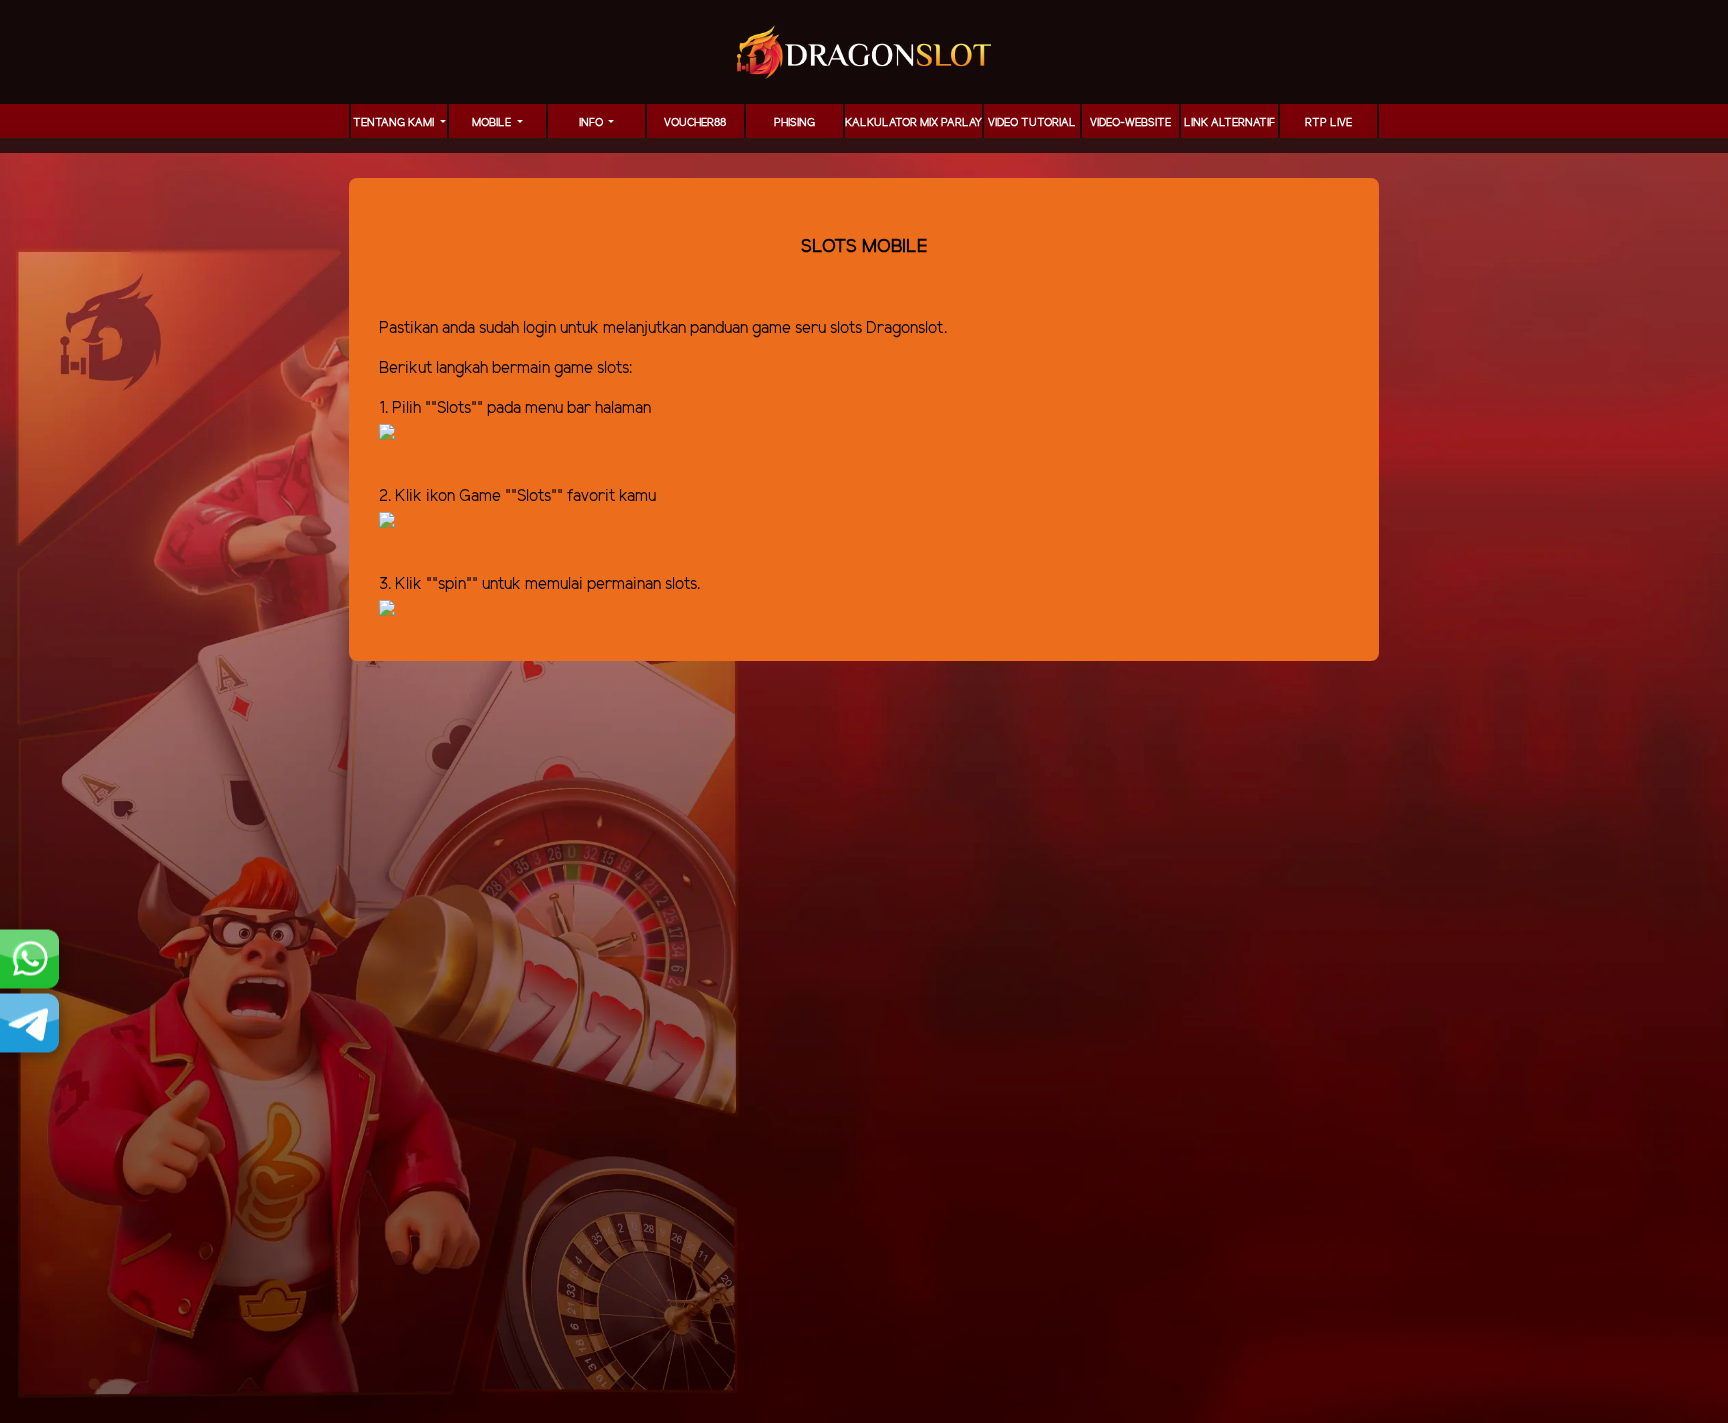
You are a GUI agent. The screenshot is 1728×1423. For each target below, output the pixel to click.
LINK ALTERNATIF (1229, 123)
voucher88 (695, 123)
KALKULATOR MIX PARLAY (913, 123)
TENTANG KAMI (395, 123)
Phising (794, 123)
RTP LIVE (1328, 123)
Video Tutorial (1032, 123)
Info (592, 123)
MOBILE (493, 123)
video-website (1130, 123)
